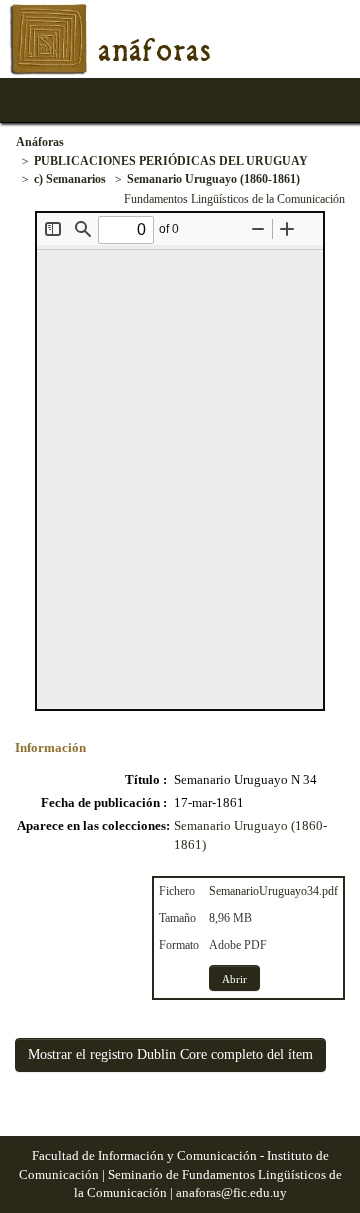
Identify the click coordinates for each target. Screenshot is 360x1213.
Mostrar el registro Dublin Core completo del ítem (170, 1054)
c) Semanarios (70, 179)
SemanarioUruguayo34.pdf (273, 891)
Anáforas (40, 142)
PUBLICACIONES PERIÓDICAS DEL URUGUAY (171, 161)
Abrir (234, 979)
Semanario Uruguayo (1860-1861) (213, 179)
